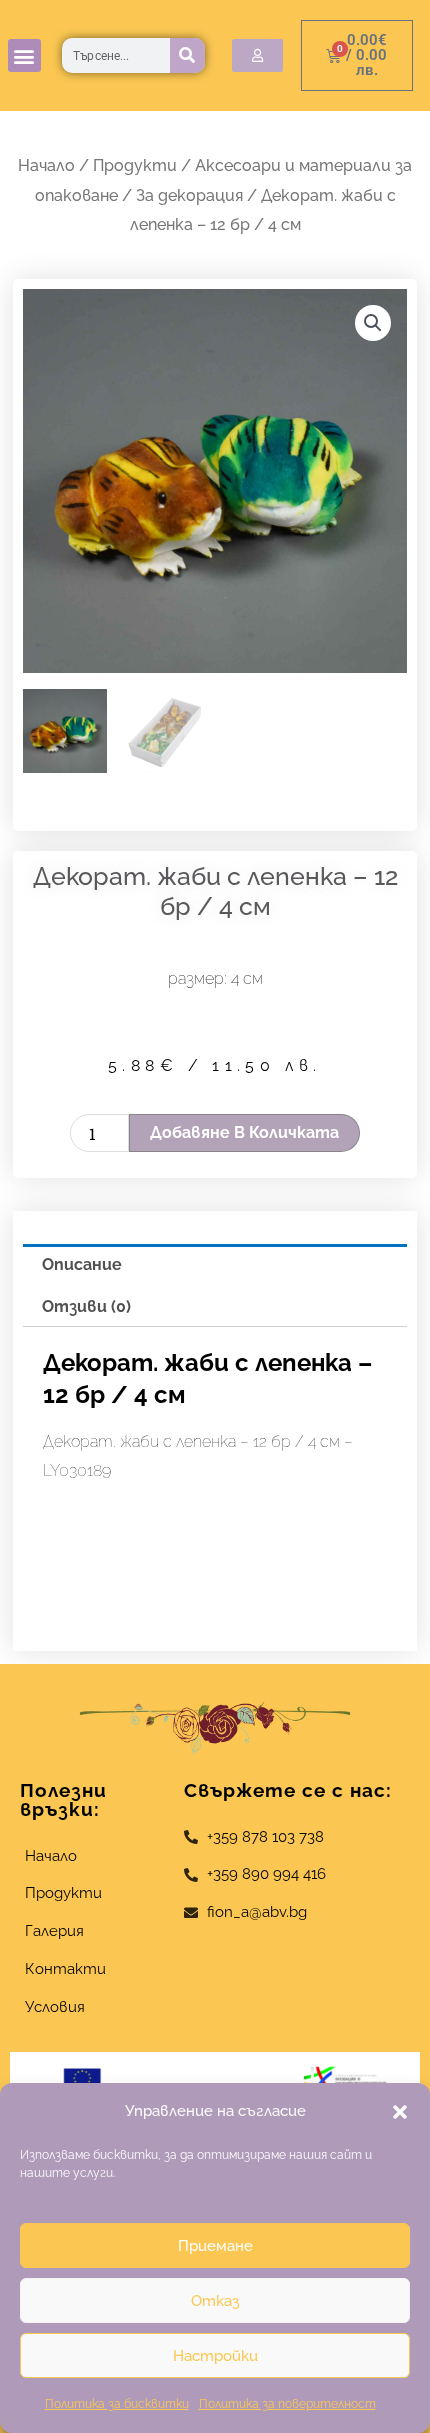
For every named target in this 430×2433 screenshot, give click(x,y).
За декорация (189, 195)
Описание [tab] (82, 1264)
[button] (400, 2112)
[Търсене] (187, 55)
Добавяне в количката (244, 1132)
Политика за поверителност (287, 2404)
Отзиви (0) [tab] (86, 1306)
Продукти (135, 165)
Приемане (215, 2246)
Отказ (215, 2301)
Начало (46, 165)
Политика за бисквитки (117, 2404)
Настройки (215, 2356)
